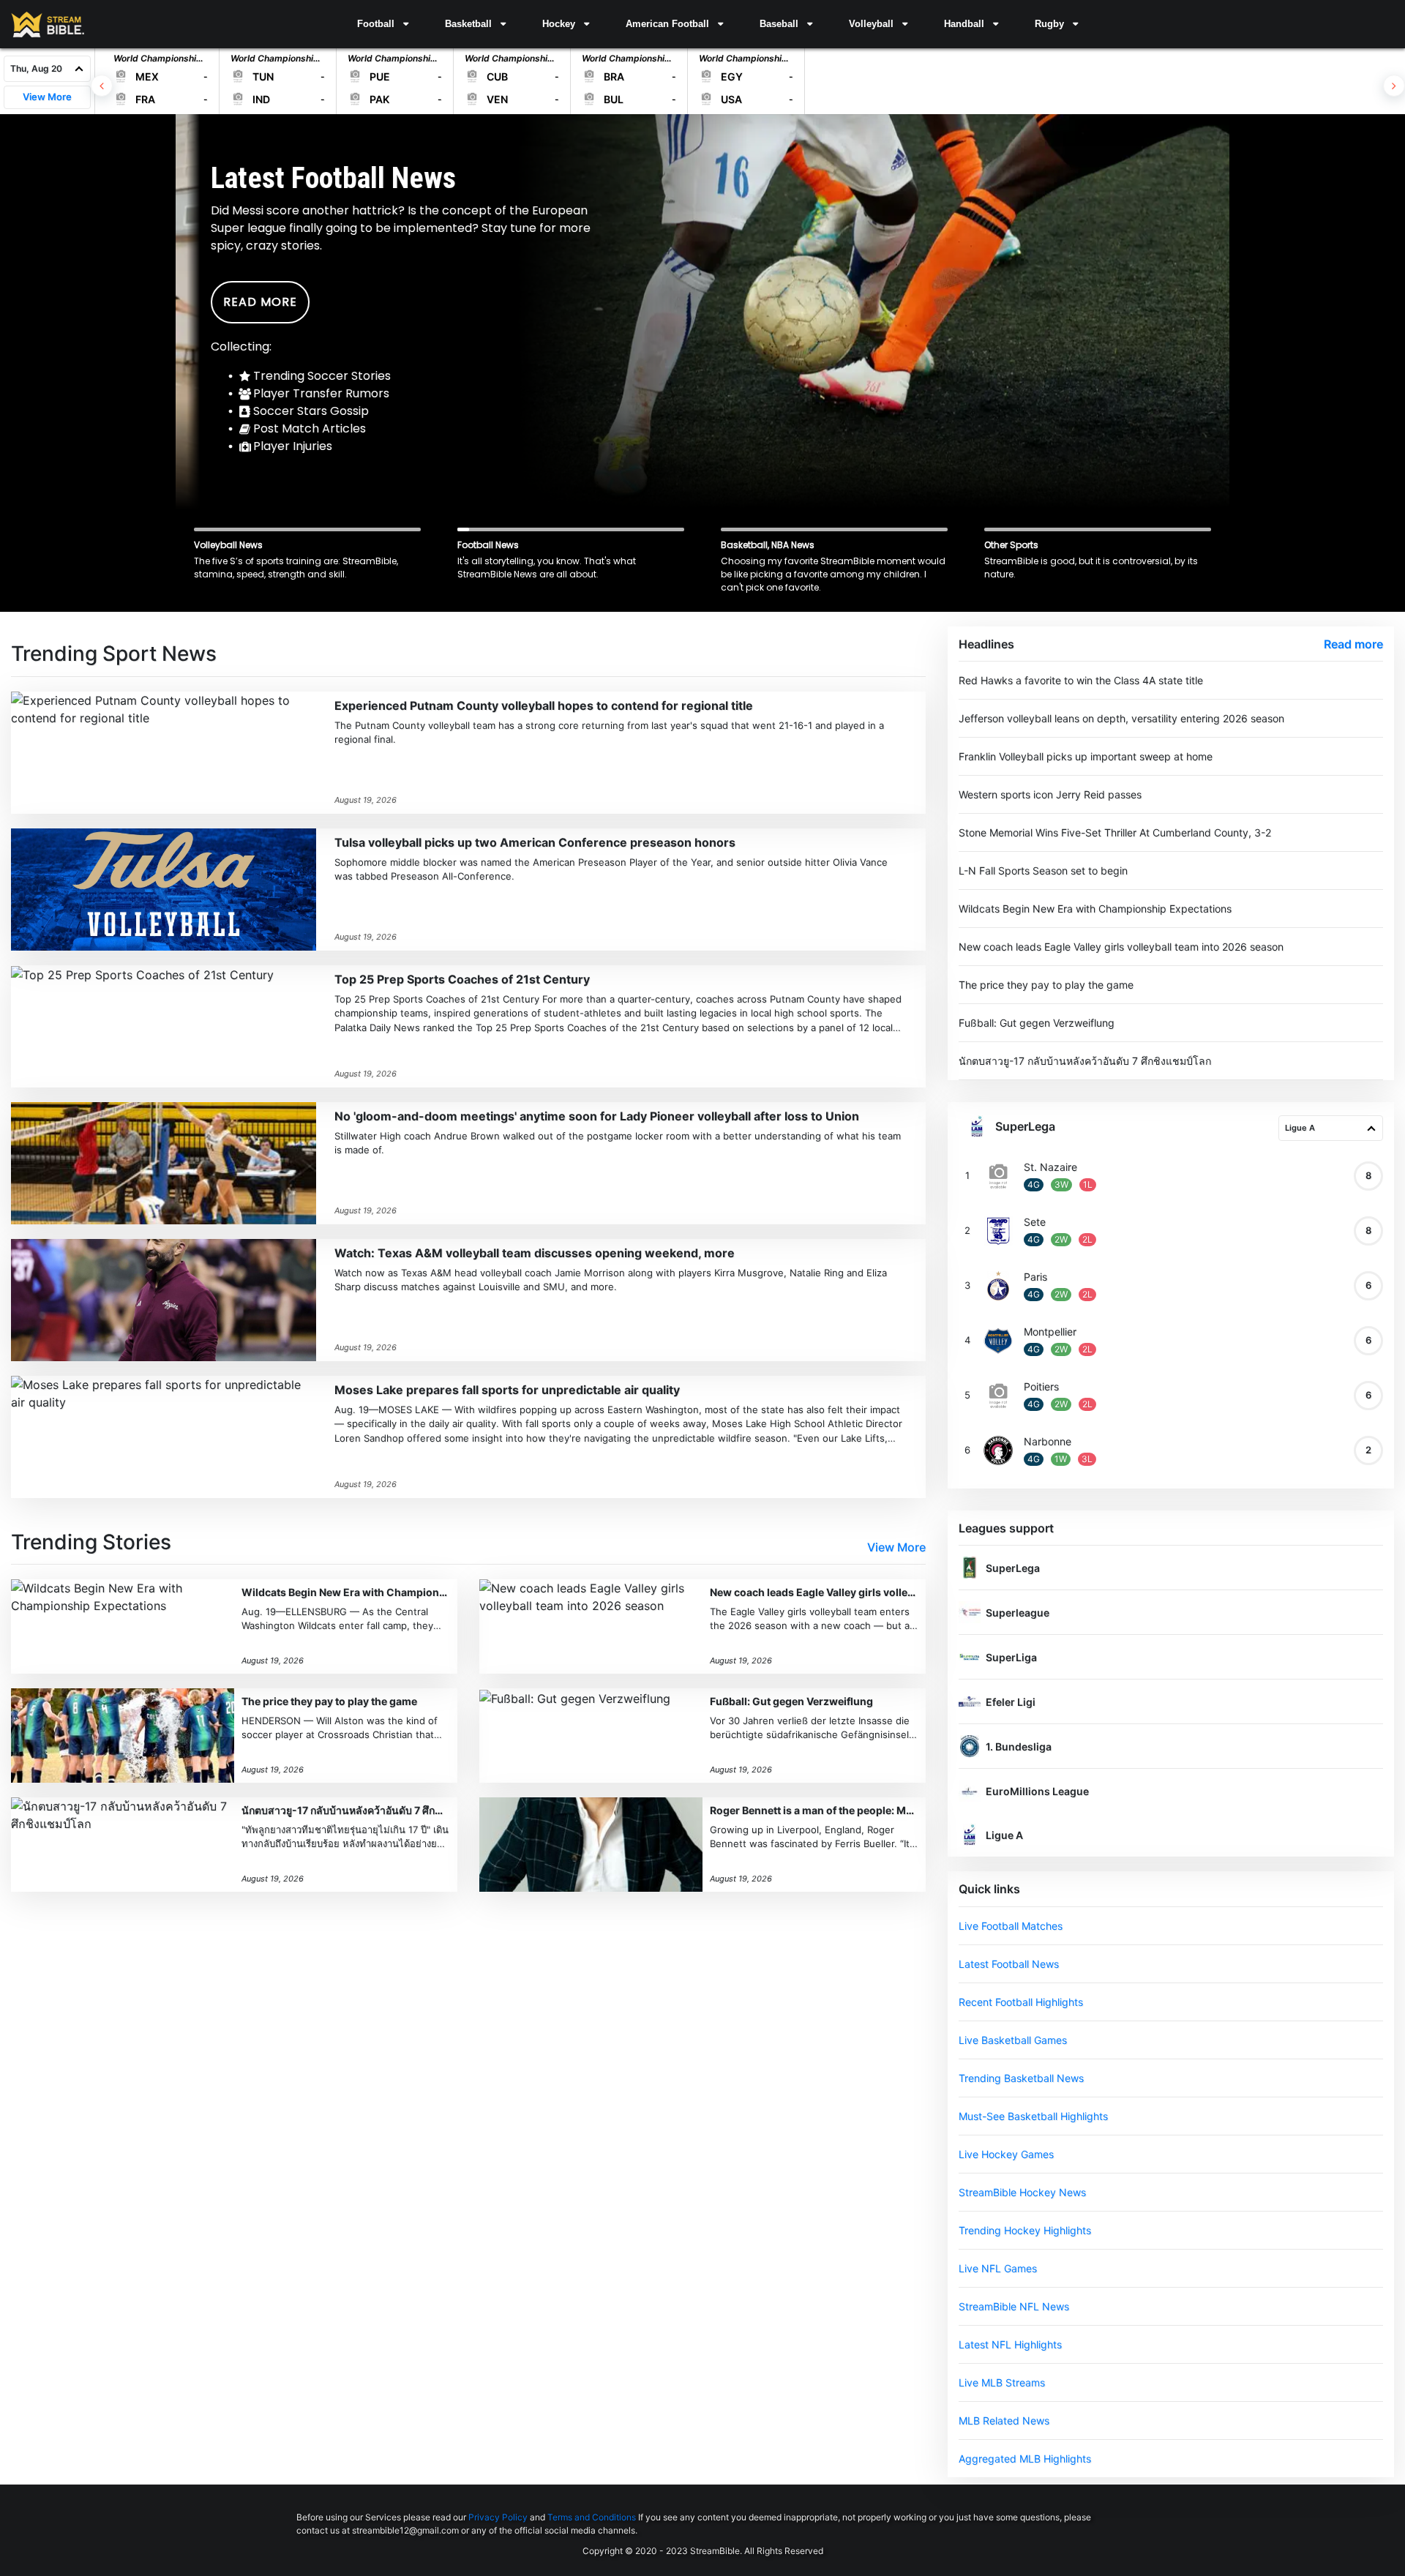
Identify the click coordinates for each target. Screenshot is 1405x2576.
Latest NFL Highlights (1010, 2344)
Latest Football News (1009, 1964)
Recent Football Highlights (1021, 2002)
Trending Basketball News (1021, 2078)
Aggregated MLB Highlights (1025, 2459)
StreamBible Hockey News (1022, 2192)
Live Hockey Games (1006, 2154)
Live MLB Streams (1002, 2382)
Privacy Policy (498, 2517)
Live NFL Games (998, 2268)
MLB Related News (1004, 2420)
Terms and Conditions (592, 2517)
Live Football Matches (1011, 1926)
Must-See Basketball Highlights (1033, 2116)
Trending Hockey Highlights (1025, 2230)
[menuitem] (383, 24)
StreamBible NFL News (1014, 2306)
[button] (383, 24)
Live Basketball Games (1013, 2040)
